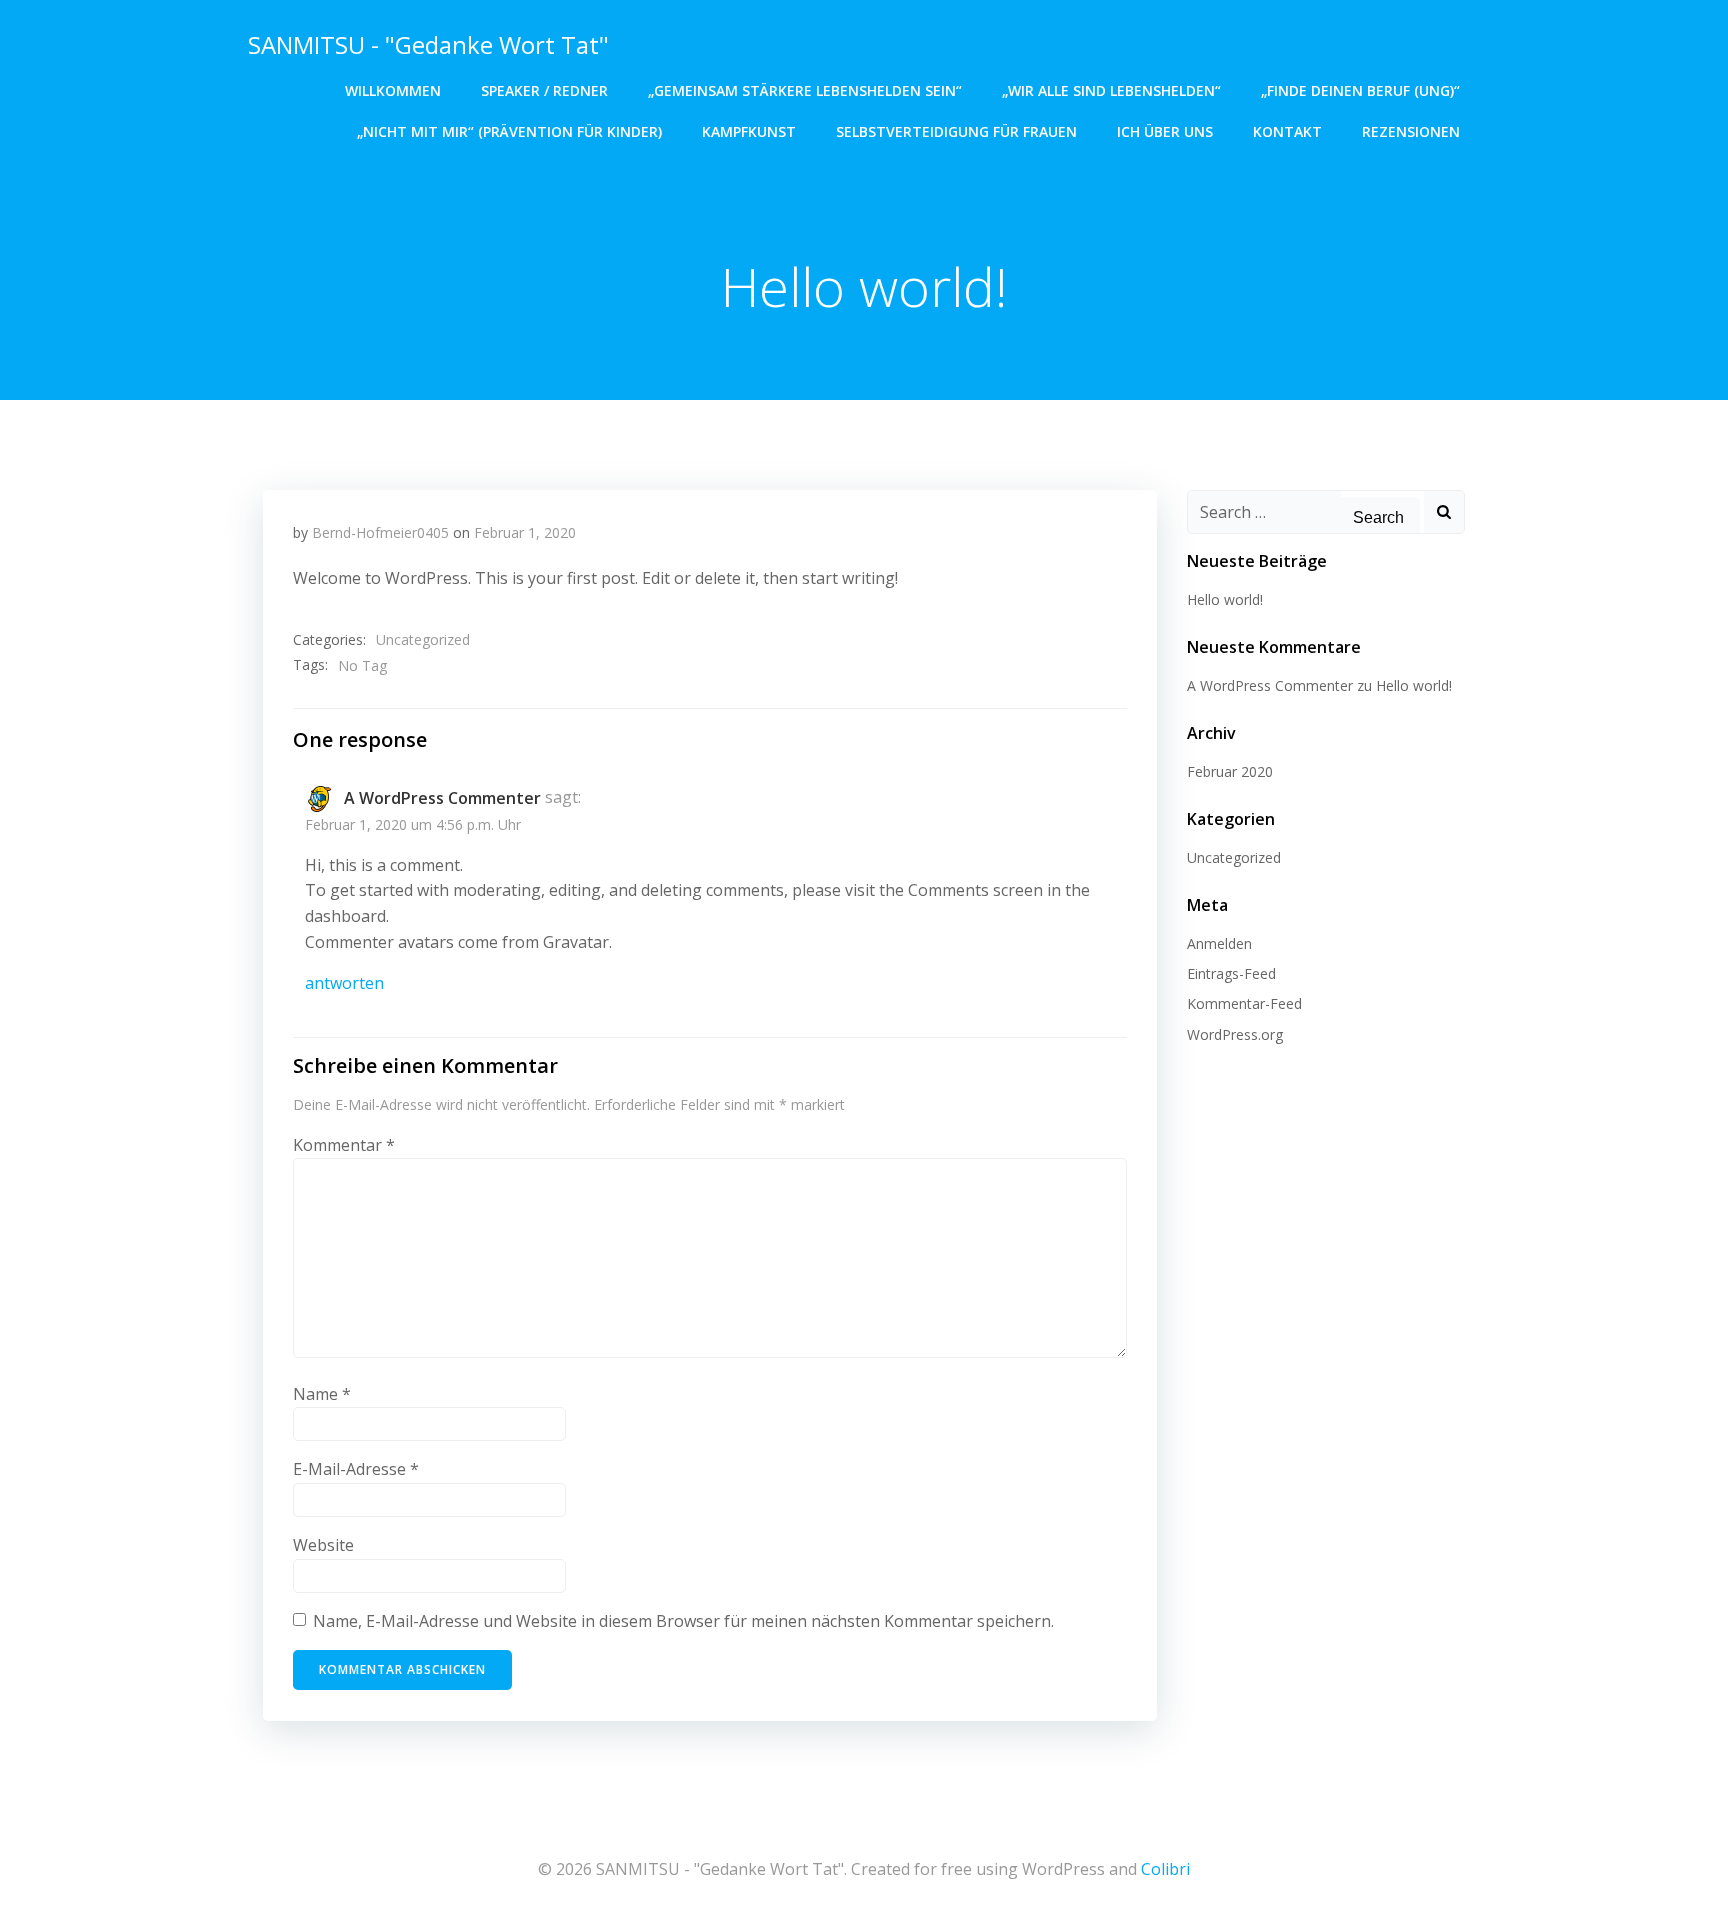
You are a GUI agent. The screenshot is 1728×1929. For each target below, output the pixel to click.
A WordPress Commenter (442, 798)
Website (323, 1545)
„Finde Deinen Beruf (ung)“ (1360, 90)
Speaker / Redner (544, 90)
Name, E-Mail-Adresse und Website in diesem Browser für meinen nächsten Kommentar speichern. (683, 1621)
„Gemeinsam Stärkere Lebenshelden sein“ (805, 90)
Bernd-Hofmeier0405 (380, 532)
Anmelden (1219, 943)
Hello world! (1225, 599)
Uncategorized (423, 639)
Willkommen (393, 90)
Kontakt (1287, 131)
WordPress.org (1235, 1034)
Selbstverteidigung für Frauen (956, 131)
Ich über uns (1165, 131)
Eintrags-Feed (1231, 973)
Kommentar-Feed (1244, 1003)
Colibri (1165, 1869)
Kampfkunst (749, 131)
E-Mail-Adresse (356, 1469)
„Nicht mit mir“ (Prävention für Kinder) (509, 131)
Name (322, 1394)
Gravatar (576, 942)
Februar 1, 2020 (525, 532)
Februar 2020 (1230, 771)
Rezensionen (1411, 131)
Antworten (344, 983)
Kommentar (344, 1145)
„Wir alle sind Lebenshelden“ (1111, 90)
